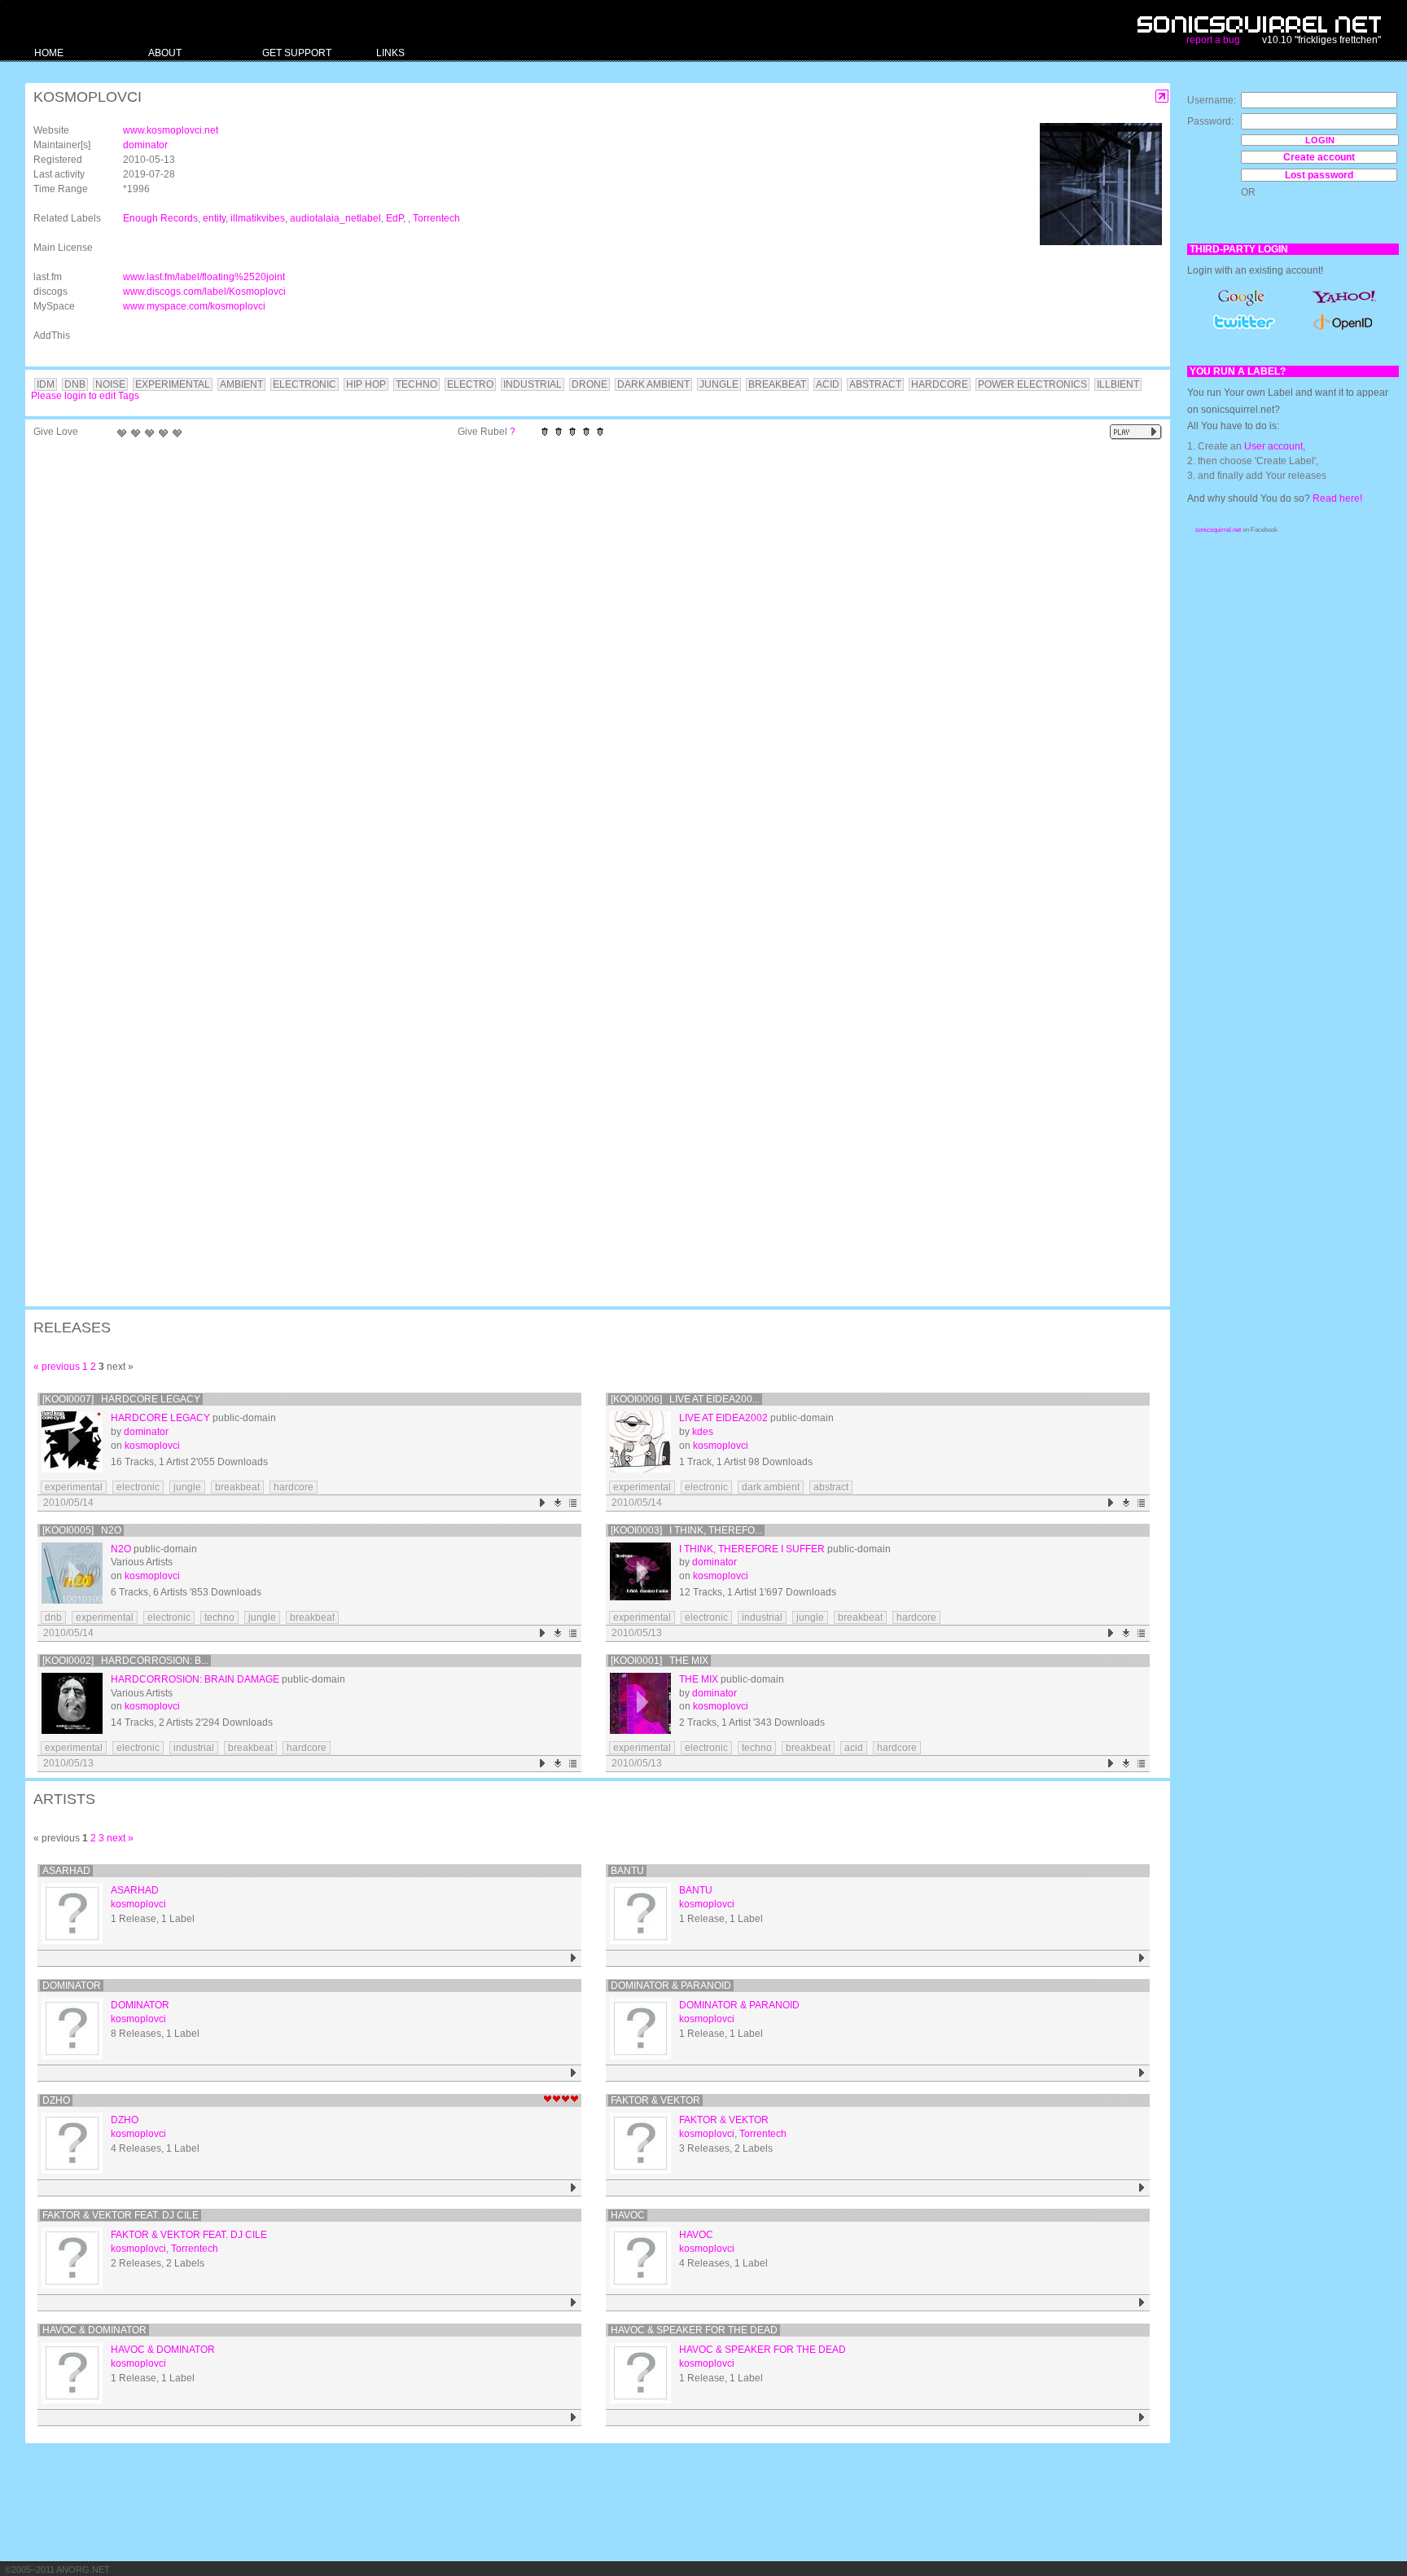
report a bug (1213, 40)
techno (219, 1617)
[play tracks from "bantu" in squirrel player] (1142, 1958)
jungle (187, 1487)
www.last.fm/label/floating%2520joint (204, 277)
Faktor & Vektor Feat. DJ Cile (121, 2215)
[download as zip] (558, 1503)
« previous (57, 1367)
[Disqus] (590, 658)
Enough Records (160, 218)
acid (854, 1748)
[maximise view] (1162, 97)
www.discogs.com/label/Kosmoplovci (204, 292)
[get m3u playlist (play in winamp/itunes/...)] (574, 1503)
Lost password (1319, 175)
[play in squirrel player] (72, 1442)
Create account (1319, 157)
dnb (53, 1617)
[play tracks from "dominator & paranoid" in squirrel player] (1142, 2073)
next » (120, 1838)
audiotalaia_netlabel (335, 218)
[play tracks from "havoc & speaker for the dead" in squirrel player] (1142, 2418)
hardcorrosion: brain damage (195, 1679)
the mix (699, 1679)
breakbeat (237, 1487)
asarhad (66, 1871)
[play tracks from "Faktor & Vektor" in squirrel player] (1142, 2188)
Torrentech (436, 218)
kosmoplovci (152, 1446)
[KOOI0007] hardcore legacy (121, 1399)
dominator (145, 145)
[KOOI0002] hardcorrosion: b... (125, 1661)
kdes (703, 1432)
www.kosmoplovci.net (171, 130)
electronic (138, 1487)
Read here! (1337, 498)
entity (214, 218)
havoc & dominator (94, 2330)
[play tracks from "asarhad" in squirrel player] (574, 1958)
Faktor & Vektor (655, 2100)
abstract (831, 1487)
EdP (394, 218)
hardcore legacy (160, 1418)
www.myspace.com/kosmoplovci (194, 306)
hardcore (294, 1487)
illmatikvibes (258, 218)
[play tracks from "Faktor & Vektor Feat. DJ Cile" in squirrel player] (574, 2303)
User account (1273, 446)
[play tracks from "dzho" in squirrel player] (574, 2188)
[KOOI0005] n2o (82, 1530)
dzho (56, 2100)
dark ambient (771, 1487)
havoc (628, 2215)
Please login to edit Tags (85, 396)
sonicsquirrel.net (1218, 530)
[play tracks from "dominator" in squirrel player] (574, 2073)
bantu (627, 1871)
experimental (74, 1487)
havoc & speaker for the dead (694, 2330)
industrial (762, 1617)
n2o (121, 1549)
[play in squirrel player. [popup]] (1136, 432)
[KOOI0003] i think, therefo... (686, 1530)
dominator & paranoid (671, 1986)
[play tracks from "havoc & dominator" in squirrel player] (574, 2418)
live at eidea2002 (723, 1418)
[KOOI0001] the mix (660, 1661)
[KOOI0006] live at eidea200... (685, 1399)
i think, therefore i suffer (752, 1549)
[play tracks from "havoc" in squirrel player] (1142, 2303)
